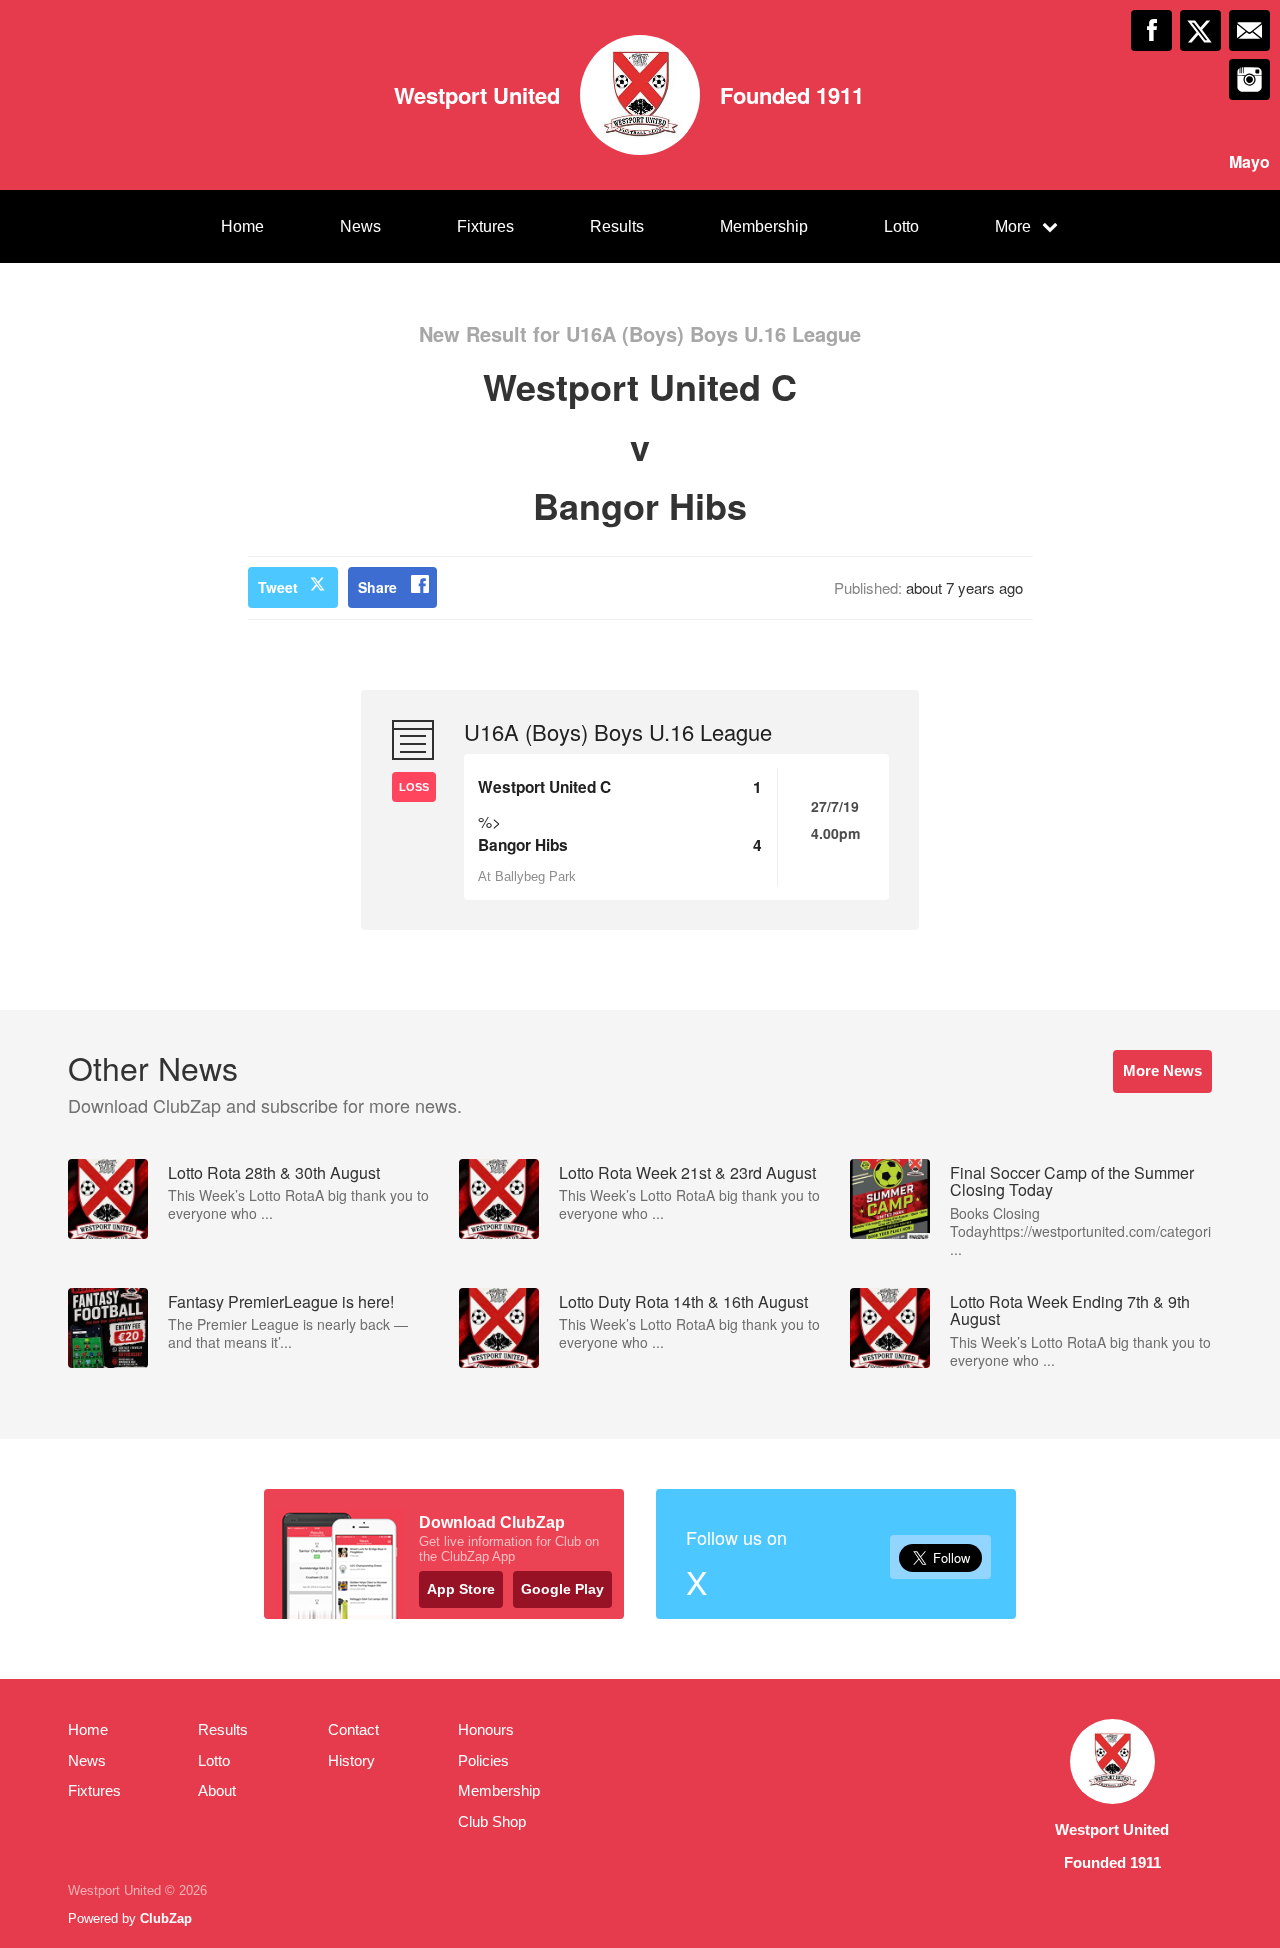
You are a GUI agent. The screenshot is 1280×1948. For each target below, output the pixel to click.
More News (1162, 1070)
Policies (483, 1760)
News (360, 226)
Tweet (278, 587)
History (351, 1760)
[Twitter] (1200, 30)
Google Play (562, 1589)
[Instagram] (1249, 79)
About (217, 1790)
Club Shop (492, 1821)
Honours (486, 1729)
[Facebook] (1151, 30)
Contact (353, 1729)
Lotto (901, 226)
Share (377, 587)
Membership (764, 226)
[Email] (1249, 30)
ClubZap (166, 1918)
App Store (461, 1589)
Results (617, 226)
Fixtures (485, 226)
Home (242, 226)
